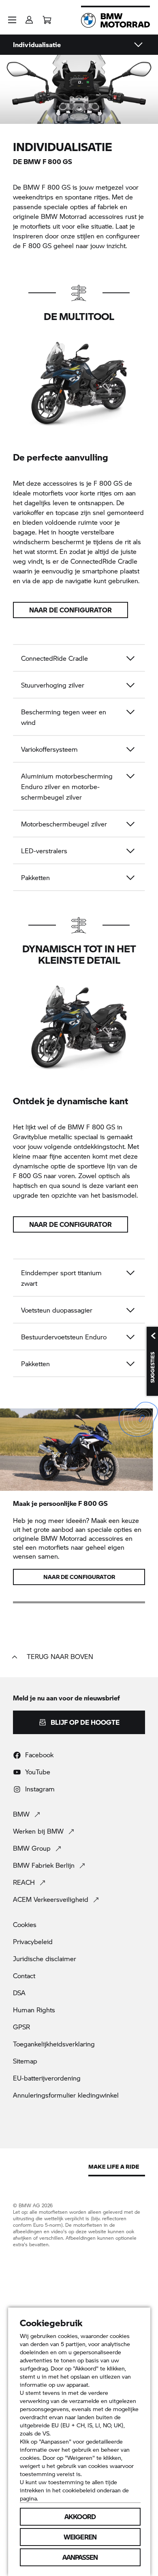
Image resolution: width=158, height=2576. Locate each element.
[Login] (29, 17)
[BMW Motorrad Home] (115, 20)
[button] (12, 20)
